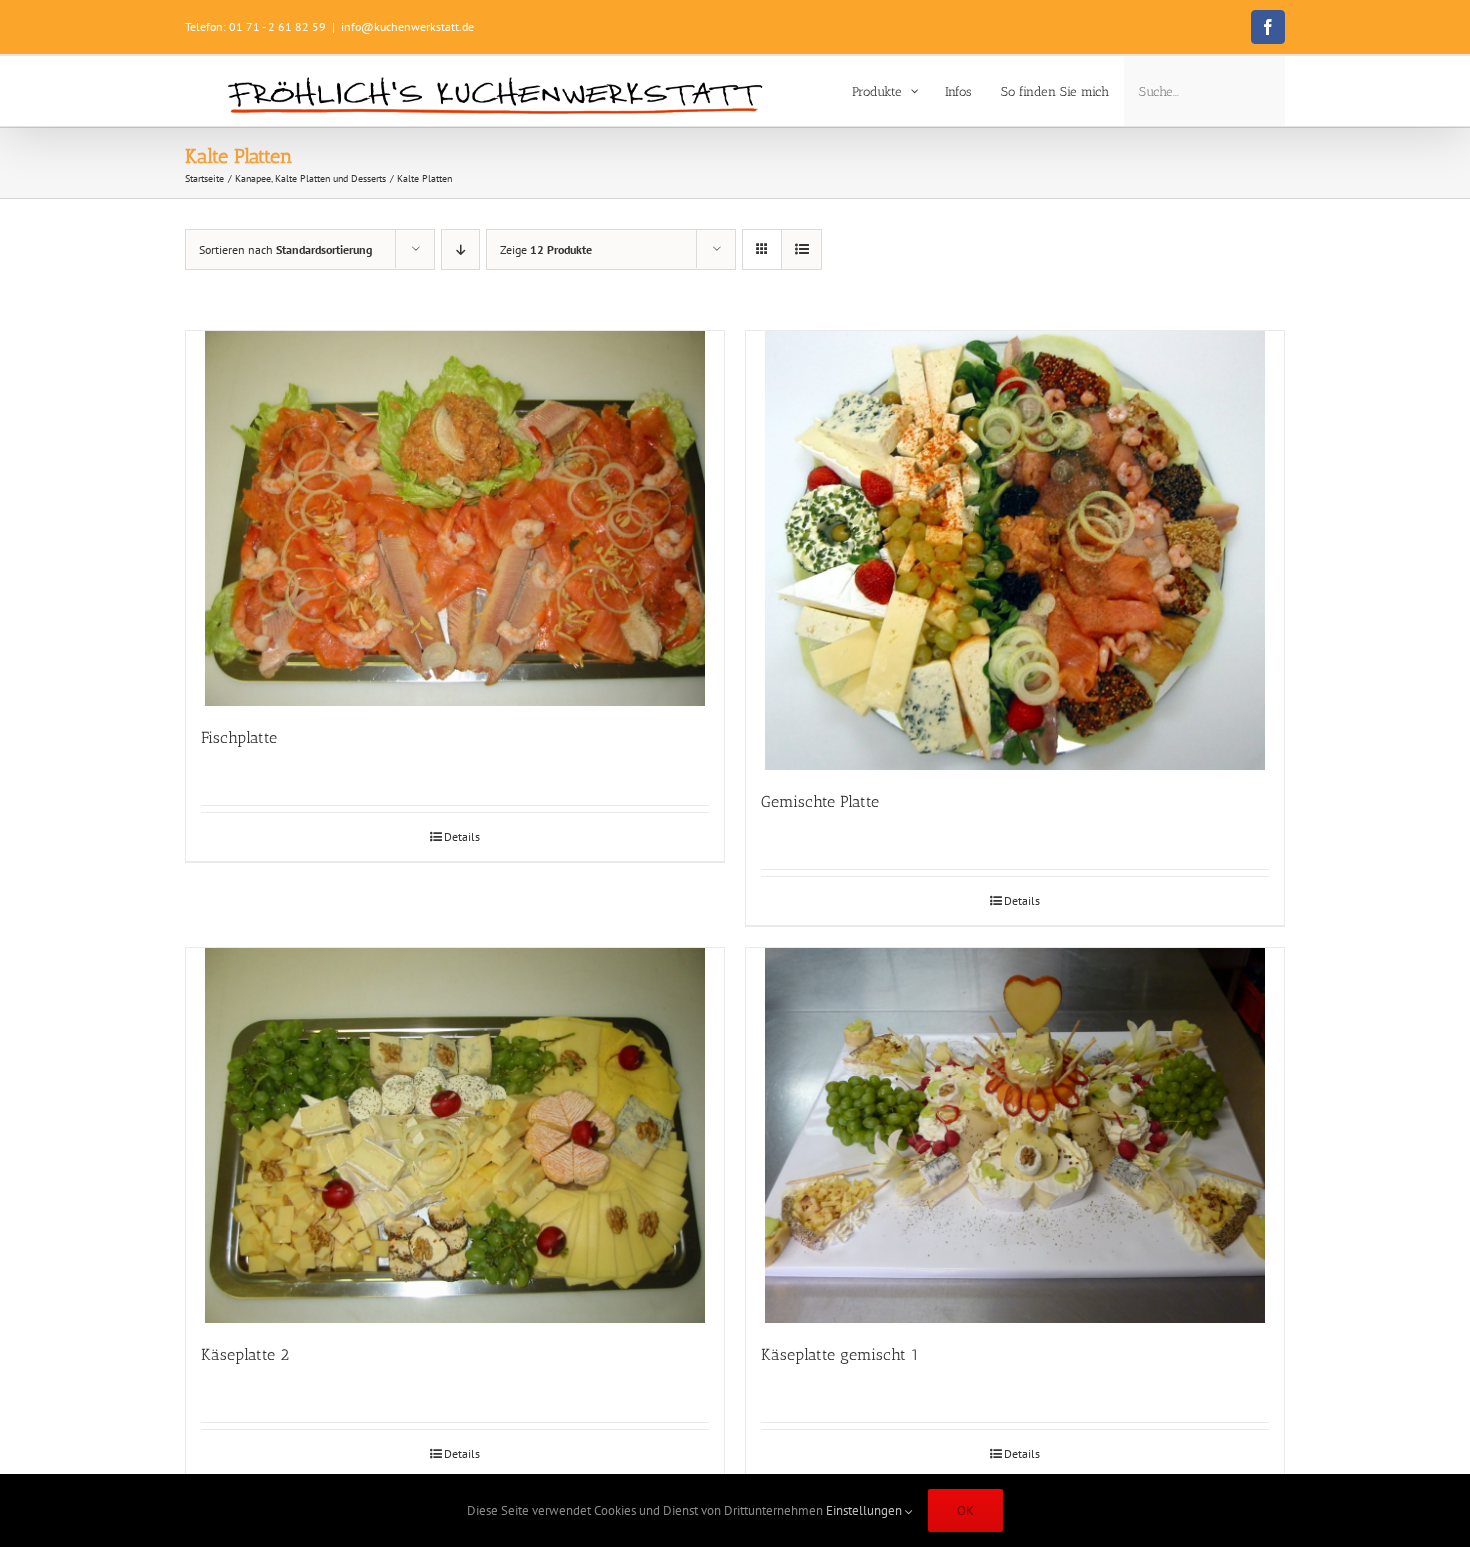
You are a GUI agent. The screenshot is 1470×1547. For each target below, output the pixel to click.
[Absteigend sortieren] (460, 249)
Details (462, 836)
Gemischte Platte (820, 801)
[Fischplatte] (455, 518)
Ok (965, 1510)
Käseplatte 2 (245, 1354)
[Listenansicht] (801, 249)
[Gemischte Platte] (1015, 550)
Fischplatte (239, 737)
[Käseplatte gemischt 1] (1015, 1135)
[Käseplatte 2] (455, 1135)
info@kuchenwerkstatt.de (407, 26)
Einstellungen (865, 1510)
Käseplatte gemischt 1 (840, 1354)
